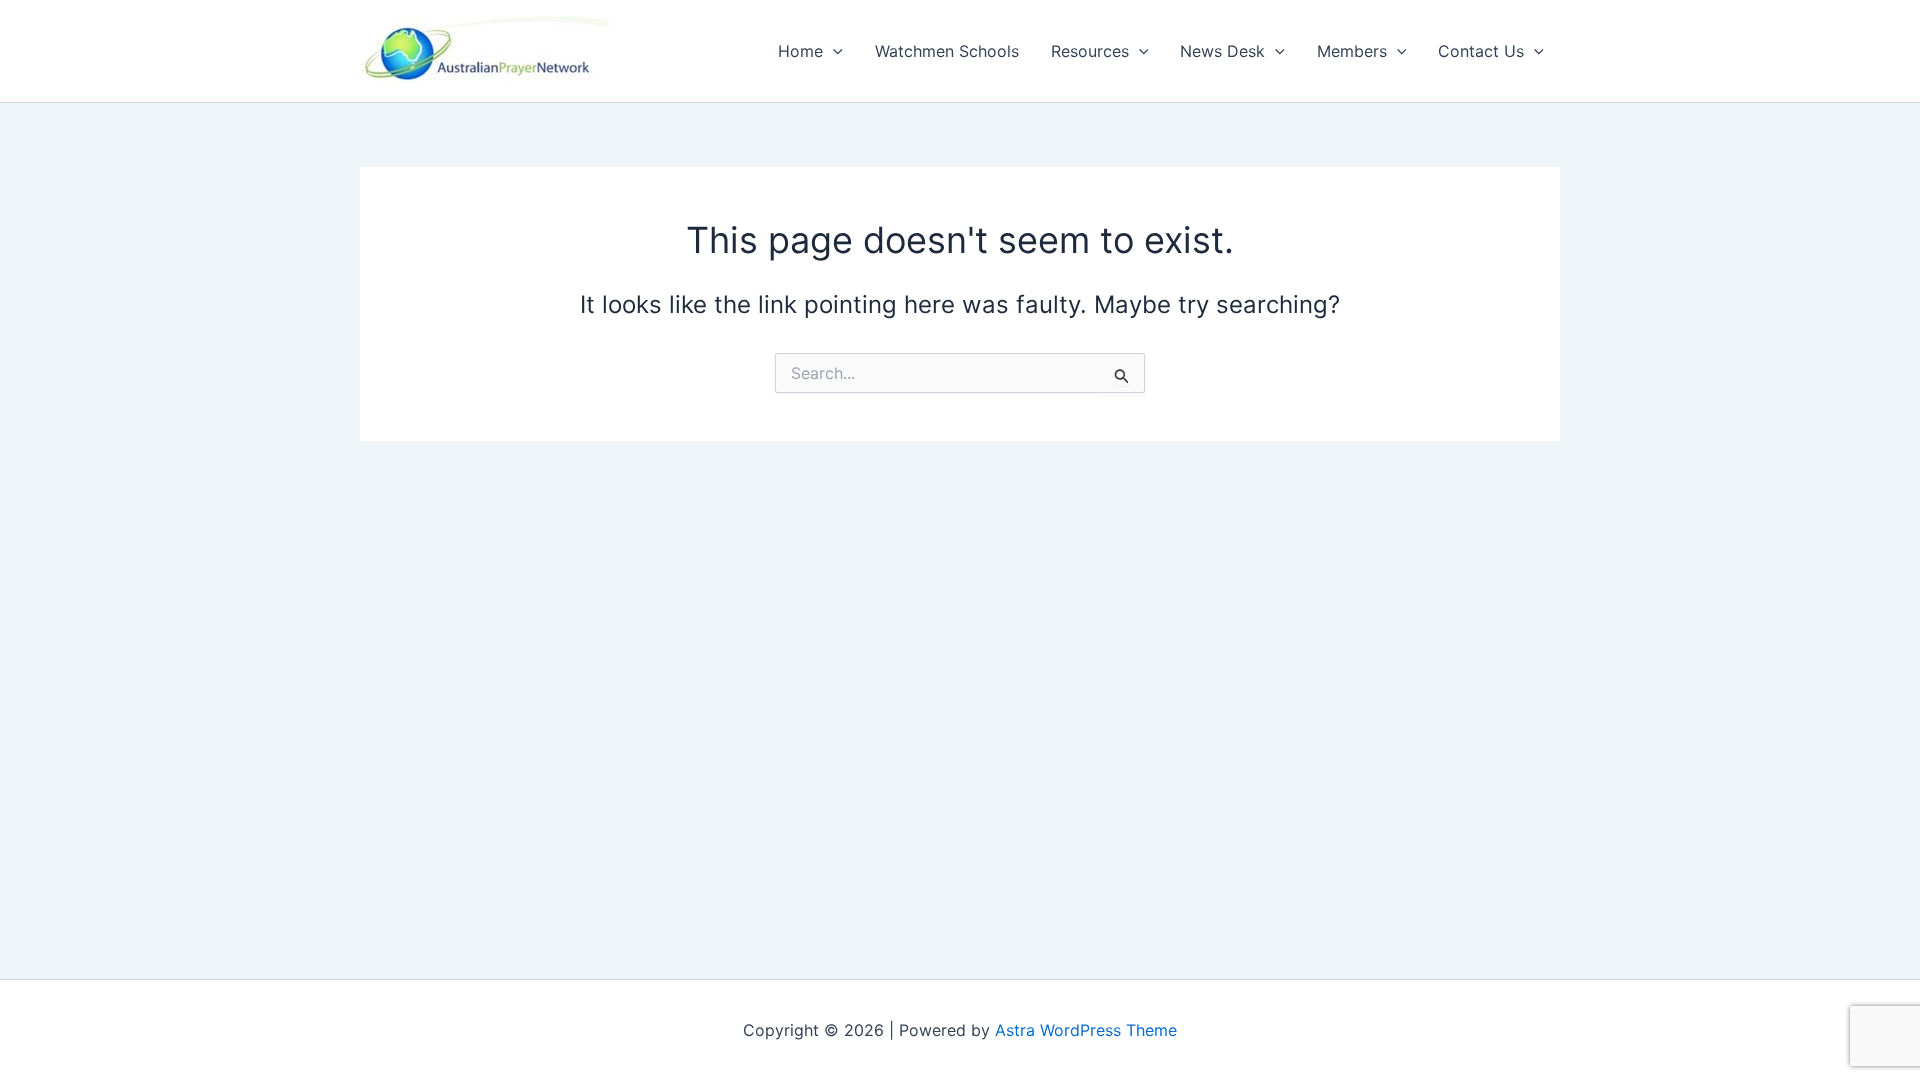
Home (800, 51)
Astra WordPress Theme (1086, 1030)
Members (1352, 51)
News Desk (1222, 51)
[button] (833, 51)
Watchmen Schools (947, 51)
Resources (1090, 51)
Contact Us (1481, 51)
